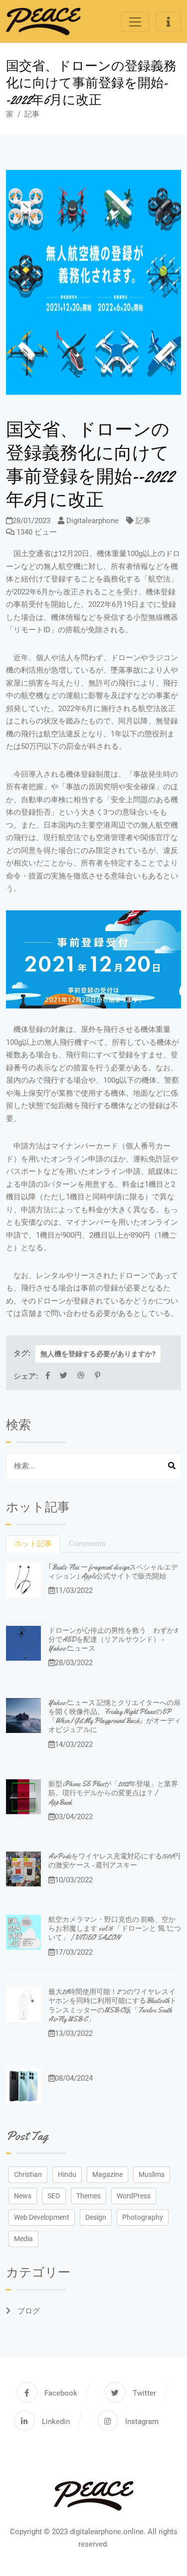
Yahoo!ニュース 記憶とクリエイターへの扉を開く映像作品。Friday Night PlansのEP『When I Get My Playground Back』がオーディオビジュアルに (115, 1716)
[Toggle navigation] (135, 22)
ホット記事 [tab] (33, 1544)
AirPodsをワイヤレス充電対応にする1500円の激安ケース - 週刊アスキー (114, 1860)
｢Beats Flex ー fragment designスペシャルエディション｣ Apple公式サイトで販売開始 (113, 1572)
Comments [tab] (87, 1544)
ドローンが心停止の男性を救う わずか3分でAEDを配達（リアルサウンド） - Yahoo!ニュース (113, 1639)
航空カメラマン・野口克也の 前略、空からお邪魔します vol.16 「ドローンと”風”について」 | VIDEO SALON (115, 1928)
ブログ (28, 2311)
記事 (32, 114)
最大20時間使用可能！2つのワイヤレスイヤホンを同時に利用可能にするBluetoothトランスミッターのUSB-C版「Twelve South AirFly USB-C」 (112, 2005)
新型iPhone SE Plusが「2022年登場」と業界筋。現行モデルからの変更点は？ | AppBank (113, 1793)
